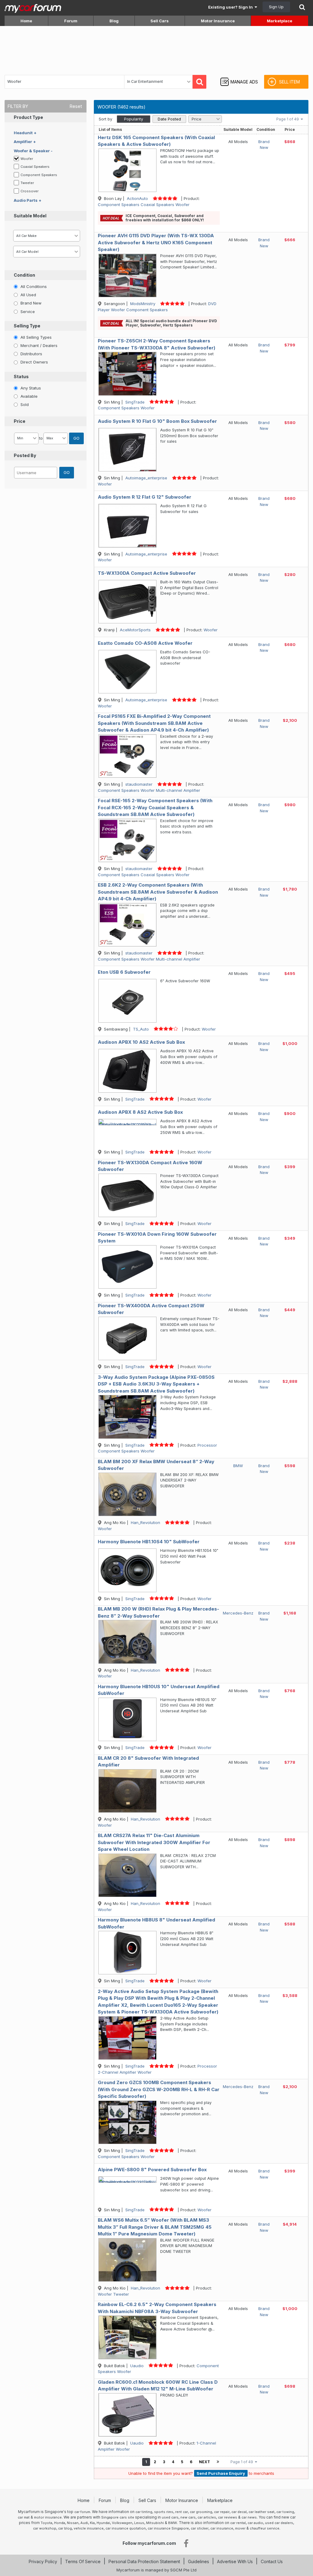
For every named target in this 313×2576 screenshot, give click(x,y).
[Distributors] (16, 353)
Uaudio (137, 2366)
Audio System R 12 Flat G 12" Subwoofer (145, 497)
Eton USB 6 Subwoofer (124, 972)
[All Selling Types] (16, 337)
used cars (170, 2517)
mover (240, 2528)
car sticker (200, 2528)
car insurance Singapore (168, 2528)
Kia (92, 2523)
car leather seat (261, 2512)
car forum (82, 2512)
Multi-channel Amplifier (178, 790)
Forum (71, 21)
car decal (239, 2512)
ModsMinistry (143, 304)
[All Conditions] (16, 286)
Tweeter (28, 183)
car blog (65, 2528)
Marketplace (280, 21)
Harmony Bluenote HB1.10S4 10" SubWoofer (149, 1542)
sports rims (164, 2512)
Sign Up (276, 7)
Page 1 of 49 (289, 119)
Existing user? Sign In (231, 7)
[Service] (16, 311)
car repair (222, 2512)
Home (26, 21)
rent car (182, 2512)
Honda (60, 2523)
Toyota (46, 2523)
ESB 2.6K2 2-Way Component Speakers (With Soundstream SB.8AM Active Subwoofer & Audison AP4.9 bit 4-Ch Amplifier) (158, 892)
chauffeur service (265, 2528)
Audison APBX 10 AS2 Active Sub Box (141, 1042)
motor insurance (48, 2517)
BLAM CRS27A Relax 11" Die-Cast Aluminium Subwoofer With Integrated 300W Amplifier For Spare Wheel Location (154, 1842)
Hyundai (103, 2523)
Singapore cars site (118, 2517)
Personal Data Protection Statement (144, 2561)
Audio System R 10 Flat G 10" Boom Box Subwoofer (157, 421)
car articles (207, 2517)
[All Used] (16, 294)
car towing (285, 2512)
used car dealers (279, 2523)
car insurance (222, 2528)
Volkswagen (122, 2523)
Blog (114, 21)
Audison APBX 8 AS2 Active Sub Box (140, 1112)
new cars (188, 2517)
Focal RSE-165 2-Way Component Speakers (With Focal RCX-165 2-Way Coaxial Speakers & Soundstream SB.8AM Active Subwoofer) (155, 807)
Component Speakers (39, 175)
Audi (84, 2523)
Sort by (105, 119)
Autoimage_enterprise (146, 478)
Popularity (134, 119)
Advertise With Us (235, 2561)
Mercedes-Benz (238, 1613)
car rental (238, 2523)
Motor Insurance (218, 21)
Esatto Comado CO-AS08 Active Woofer (145, 643)
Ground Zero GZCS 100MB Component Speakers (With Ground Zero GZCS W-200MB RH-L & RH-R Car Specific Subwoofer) (159, 2089)
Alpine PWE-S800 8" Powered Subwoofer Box (152, 2170)
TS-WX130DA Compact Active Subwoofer (147, 573)
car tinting (144, 2512)
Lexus (139, 2523)
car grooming (201, 2512)
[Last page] (218, 2462)
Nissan (73, 2523)
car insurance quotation (126, 2528)
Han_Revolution (145, 1522)
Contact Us (272, 2561)
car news (249, 2517)
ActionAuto (137, 198)
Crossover (30, 191)
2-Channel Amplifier (117, 2072)
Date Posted (169, 119)
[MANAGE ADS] (239, 76)
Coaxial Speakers (35, 167)
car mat (24, 2517)
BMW (238, 1466)
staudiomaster (139, 784)
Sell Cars (160, 21)
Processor (207, 1445)
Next (204, 2462)
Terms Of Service (83, 2561)
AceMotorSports (135, 630)
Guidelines (199, 2561)
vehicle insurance (89, 2528)
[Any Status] (16, 388)
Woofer (27, 159)
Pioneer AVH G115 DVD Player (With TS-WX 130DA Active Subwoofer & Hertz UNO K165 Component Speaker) (156, 242)
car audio (255, 2523)
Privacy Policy (43, 2561)
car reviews (228, 2517)
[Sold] (16, 404)
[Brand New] (16, 303)
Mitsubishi (155, 2523)
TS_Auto (141, 1029)
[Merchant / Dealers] (16, 345)
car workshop (45, 2528)
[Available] (16, 396)
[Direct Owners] (16, 362)
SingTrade (135, 402)
